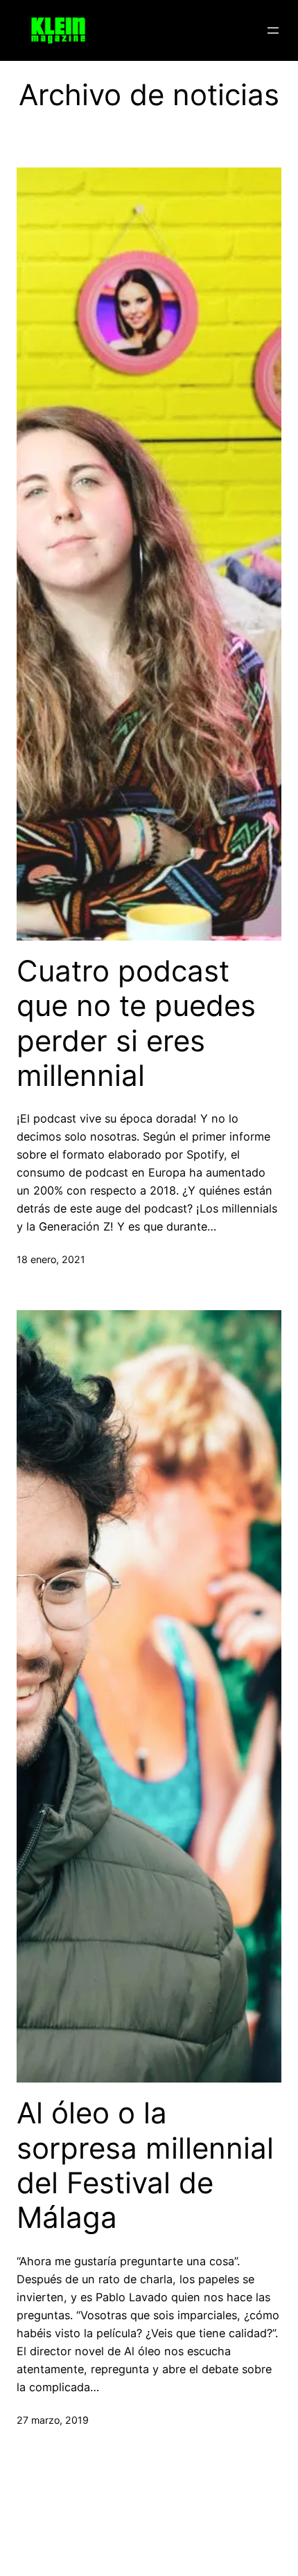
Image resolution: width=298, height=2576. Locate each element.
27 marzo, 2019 (53, 2420)
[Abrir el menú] (273, 30)
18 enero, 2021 (51, 1259)
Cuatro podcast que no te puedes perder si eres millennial (136, 1023)
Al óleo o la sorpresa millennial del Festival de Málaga (145, 2165)
